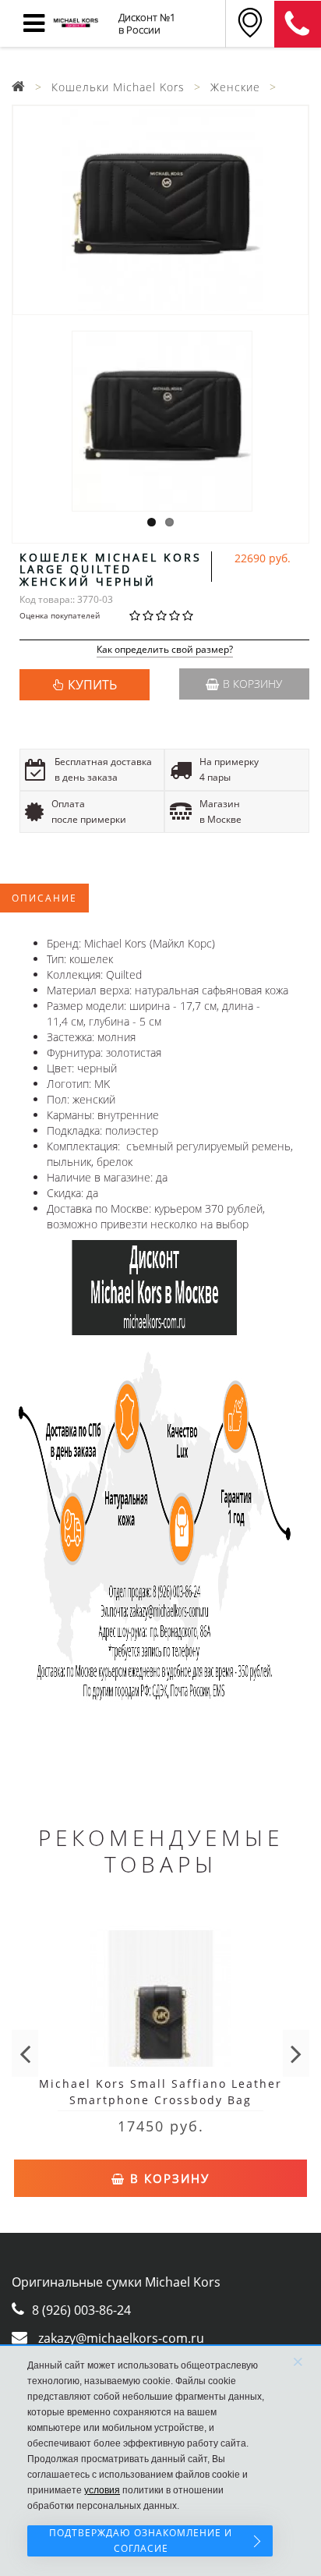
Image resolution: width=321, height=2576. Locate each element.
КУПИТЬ (92, 685)
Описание (44, 898)
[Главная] (19, 87)
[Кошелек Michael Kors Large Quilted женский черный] (160, 210)
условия (102, 2490)
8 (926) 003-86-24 (81, 2310)
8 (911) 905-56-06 (298, 24)
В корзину (252, 684)
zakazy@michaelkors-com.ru (121, 2338)
